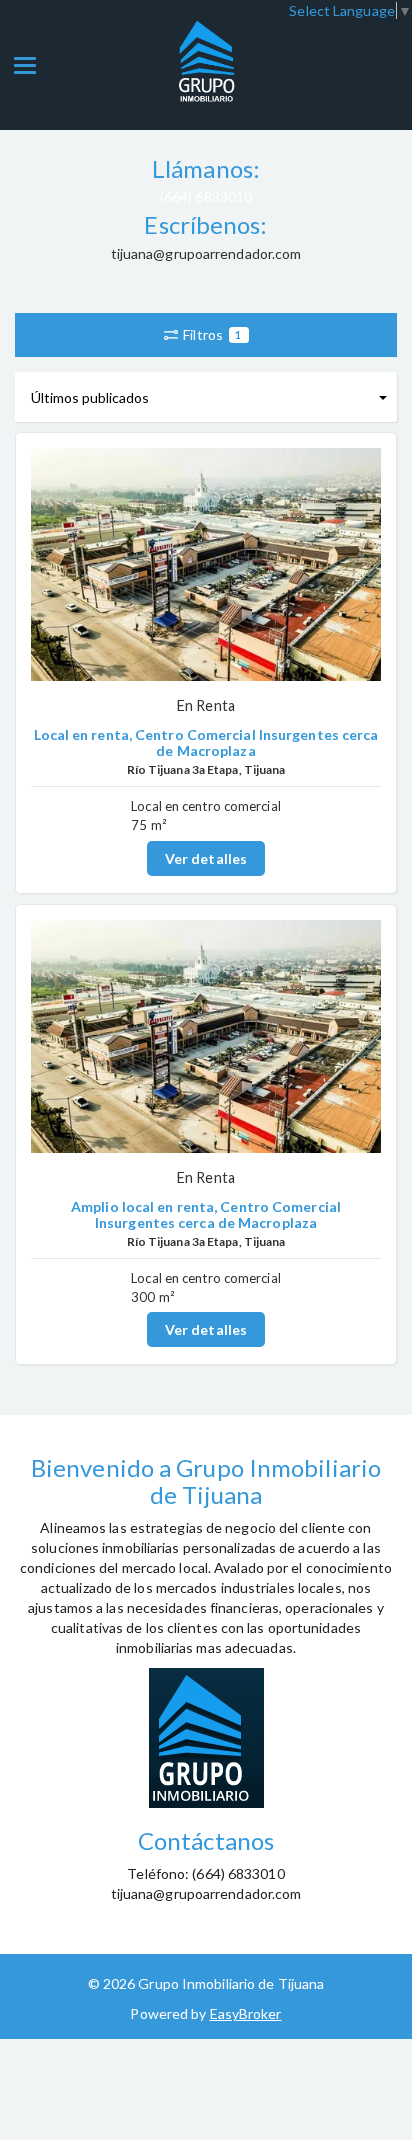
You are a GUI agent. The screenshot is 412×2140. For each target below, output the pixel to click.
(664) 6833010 (206, 196)
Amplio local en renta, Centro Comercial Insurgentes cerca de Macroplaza (206, 1214)
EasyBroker (246, 2013)
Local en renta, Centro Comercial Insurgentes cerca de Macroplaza (206, 742)
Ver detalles (206, 858)
